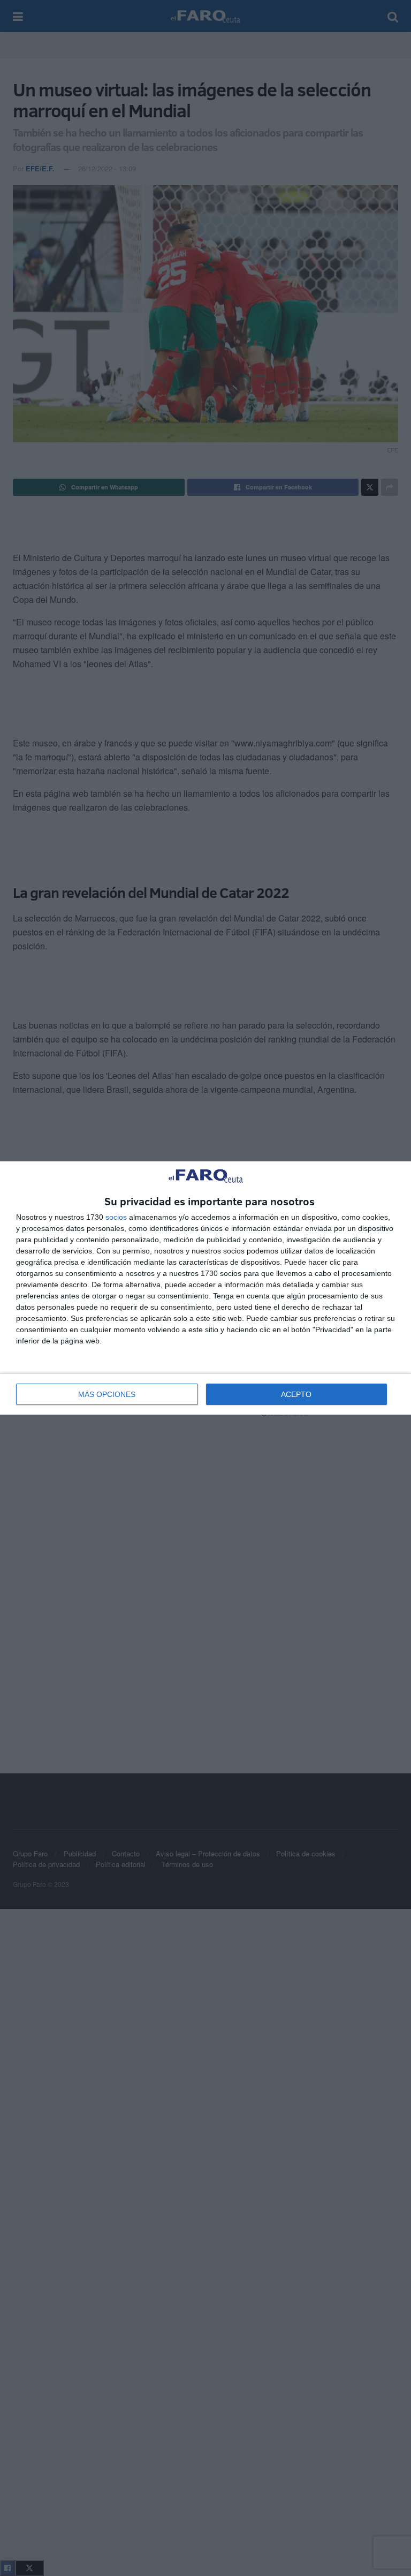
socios (116, 1217)
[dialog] (205, 1288)
